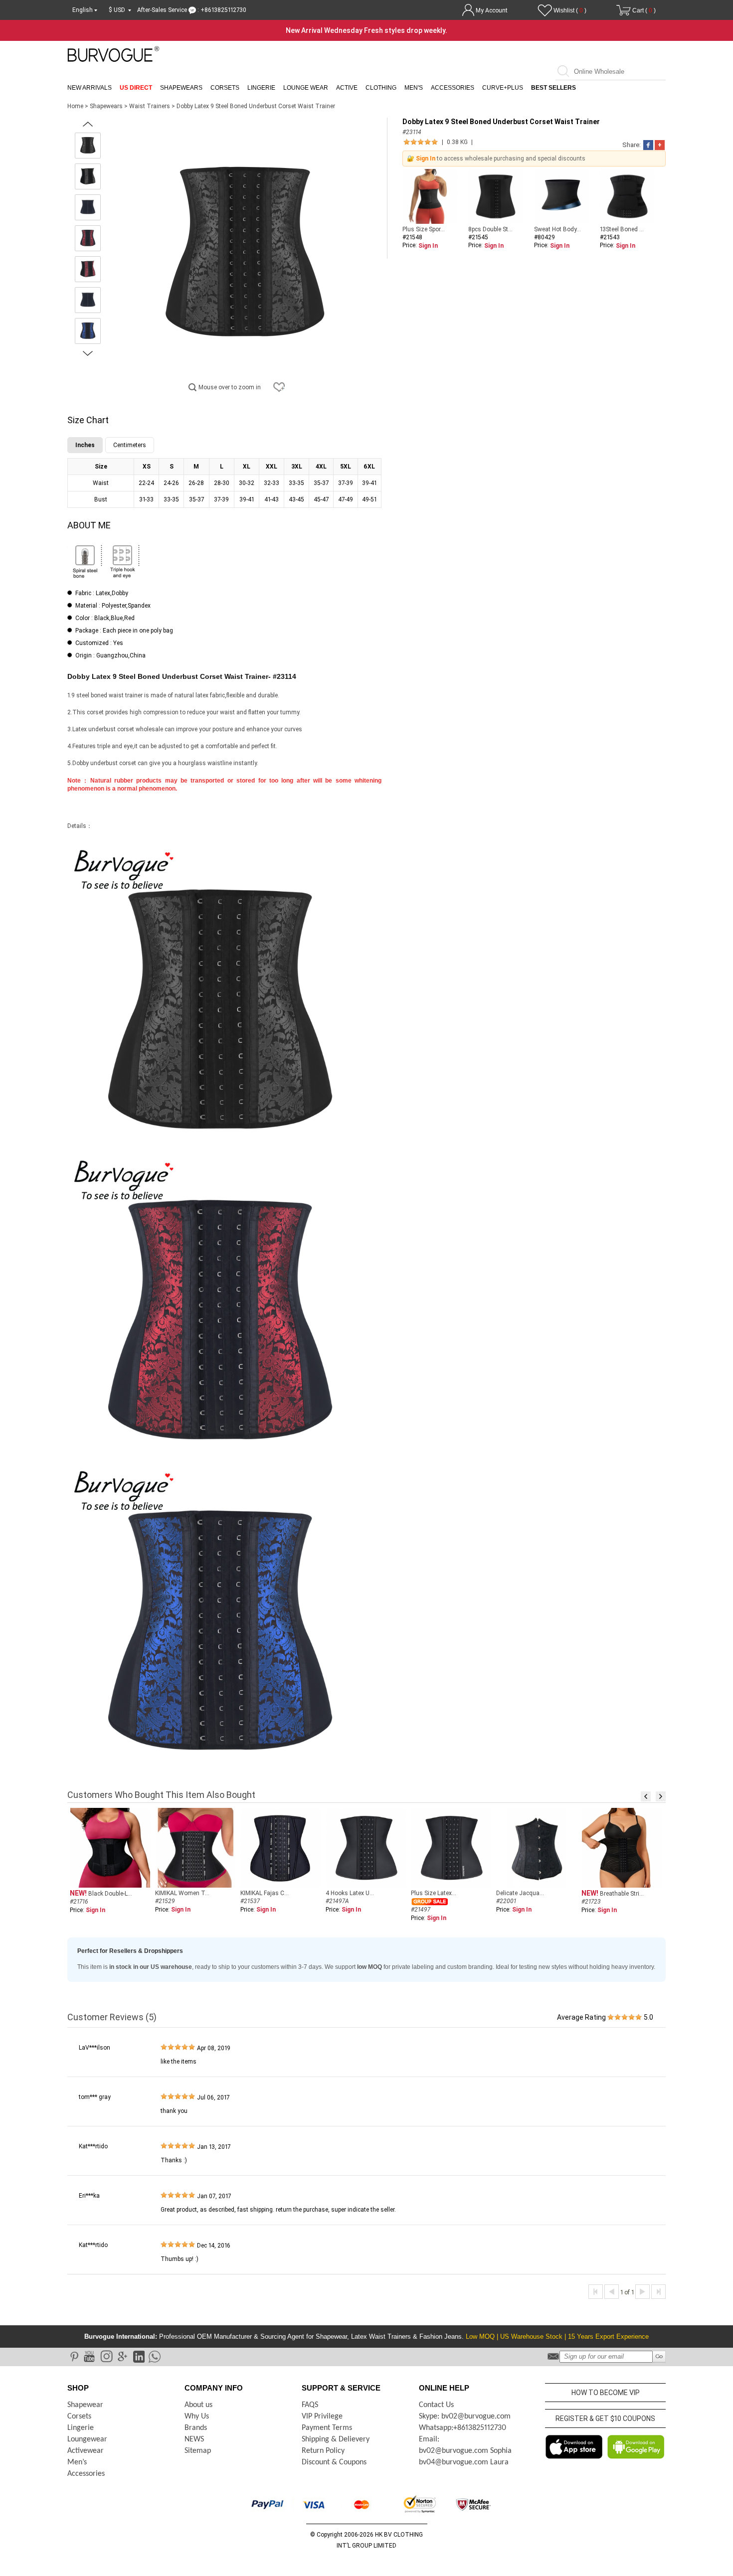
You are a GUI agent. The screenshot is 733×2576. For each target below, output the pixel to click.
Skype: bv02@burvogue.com (465, 2416)
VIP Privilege (322, 2416)
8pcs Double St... (490, 229)
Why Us (197, 2416)
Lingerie (261, 88)
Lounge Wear (306, 88)
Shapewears (181, 88)
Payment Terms (327, 2428)
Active (347, 88)
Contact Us (436, 2405)
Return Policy (323, 2451)
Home (75, 106)
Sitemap (198, 2451)
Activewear (86, 2451)
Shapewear (85, 2405)
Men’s (77, 2462)
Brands (196, 2428)
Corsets (225, 88)
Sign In (426, 159)
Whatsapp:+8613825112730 (462, 2428)
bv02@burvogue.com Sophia (465, 2451)
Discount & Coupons (334, 2462)
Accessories (453, 88)
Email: (429, 2439)
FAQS (310, 2405)
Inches (85, 445)
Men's (414, 88)
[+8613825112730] (154, 2356)
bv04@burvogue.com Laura (464, 2462)
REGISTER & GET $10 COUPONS (605, 2418)
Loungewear (87, 2439)
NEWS (194, 2439)
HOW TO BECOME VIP (606, 2393)
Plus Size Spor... (424, 229)
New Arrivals (90, 88)
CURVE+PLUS (503, 88)
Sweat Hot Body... (557, 229)
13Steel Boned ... (622, 229)
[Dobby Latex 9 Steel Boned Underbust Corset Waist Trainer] (88, 146)
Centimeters (130, 445)
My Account (492, 10)
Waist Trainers (150, 106)
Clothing (381, 88)
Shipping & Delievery (336, 2439)
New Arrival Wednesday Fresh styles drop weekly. (366, 30)
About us (198, 2405)
